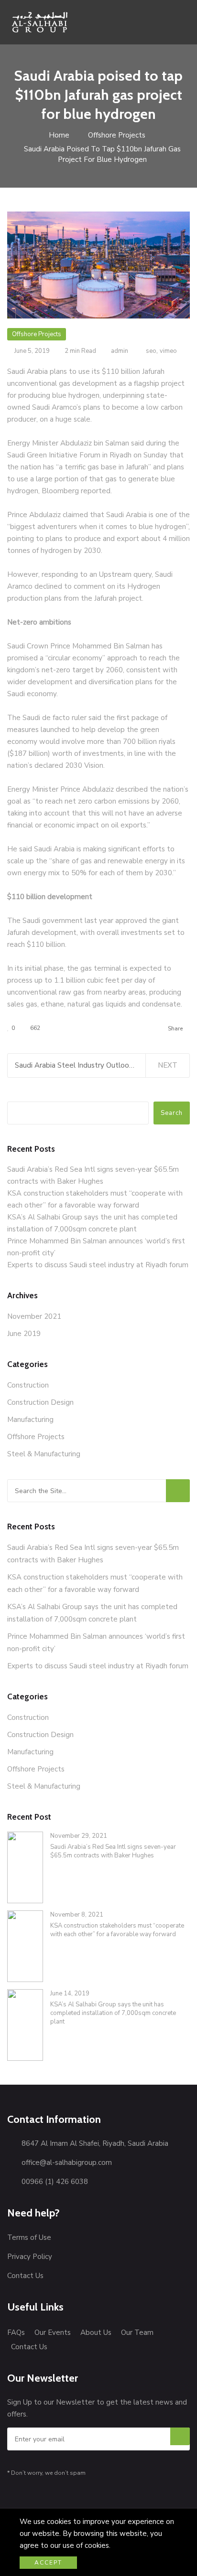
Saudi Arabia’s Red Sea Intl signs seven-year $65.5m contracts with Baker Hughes (93, 1554)
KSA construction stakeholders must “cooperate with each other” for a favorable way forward (95, 1583)
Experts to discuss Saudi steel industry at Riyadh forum (98, 1265)
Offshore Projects (117, 135)
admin (120, 351)
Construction (28, 1385)
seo (151, 351)
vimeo (168, 351)
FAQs (16, 2332)
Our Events (53, 2332)
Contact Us (25, 2276)
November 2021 (34, 1316)
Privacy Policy (30, 2257)
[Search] (178, 1491)
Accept (48, 2563)
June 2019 (24, 1334)
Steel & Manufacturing (44, 1454)
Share (175, 1028)
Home (58, 135)
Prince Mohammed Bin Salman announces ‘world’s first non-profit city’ (96, 1643)
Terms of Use (29, 2237)
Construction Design (40, 1402)
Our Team (137, 2332)
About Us (96, 2332)
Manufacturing (30, 1420)
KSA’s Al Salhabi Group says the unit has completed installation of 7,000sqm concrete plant (92, 1613)
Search (172, 1113)
